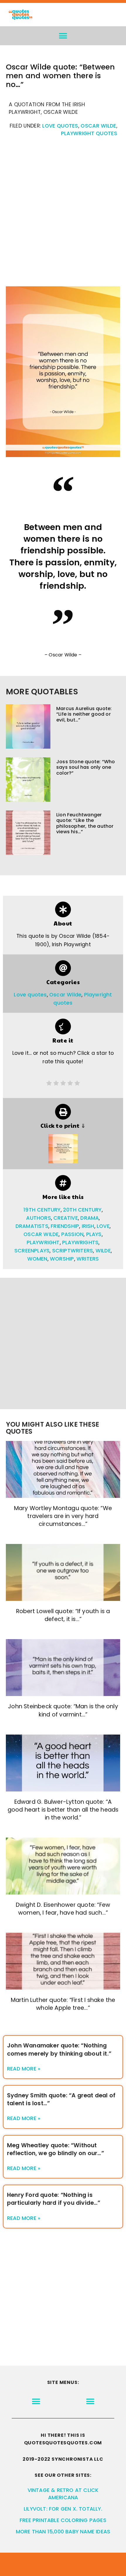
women (37, 1259)
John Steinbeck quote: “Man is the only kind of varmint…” (63, 1710)
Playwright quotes (89, 133)
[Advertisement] (63, 215)
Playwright (43, 1242)
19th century (42, 1210)
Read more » (24, 2069)
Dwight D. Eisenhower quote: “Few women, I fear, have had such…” (63, 1909)
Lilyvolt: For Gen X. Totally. (63, 2509)
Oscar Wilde (98, 126)
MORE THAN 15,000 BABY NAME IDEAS (63, 2532)
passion (72, 1234)
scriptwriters (73, 1251)
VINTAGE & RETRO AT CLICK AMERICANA (63, 2494)
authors (38, 1218)
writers (88, 1259)
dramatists (32, 1226)
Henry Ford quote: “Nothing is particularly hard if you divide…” (54, 2199)
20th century (82, 1210)
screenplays (32, 1251)
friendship (65, 1226)
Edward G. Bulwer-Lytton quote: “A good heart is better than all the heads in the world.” (63, 1810)
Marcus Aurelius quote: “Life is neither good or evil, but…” (84, 714)
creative (66, 1218)
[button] (63, 36)
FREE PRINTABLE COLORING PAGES (63, 2520)
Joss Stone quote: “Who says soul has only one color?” (86, 767)
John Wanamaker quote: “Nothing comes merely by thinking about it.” (59, 2049)
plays (94, 1234)
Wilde (103, 1251)
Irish (88, 1226)
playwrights (80, 1242)
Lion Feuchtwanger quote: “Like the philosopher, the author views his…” (85, 823)
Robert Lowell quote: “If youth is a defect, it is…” (63, 1615)
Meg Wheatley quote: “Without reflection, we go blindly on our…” (56, 2149)
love (103, 1226)
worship (62, 1259)
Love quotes (60, 126)
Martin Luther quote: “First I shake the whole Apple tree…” (63, 2004)
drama (90, 1218)
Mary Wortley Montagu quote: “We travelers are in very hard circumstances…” (63, 1516)
